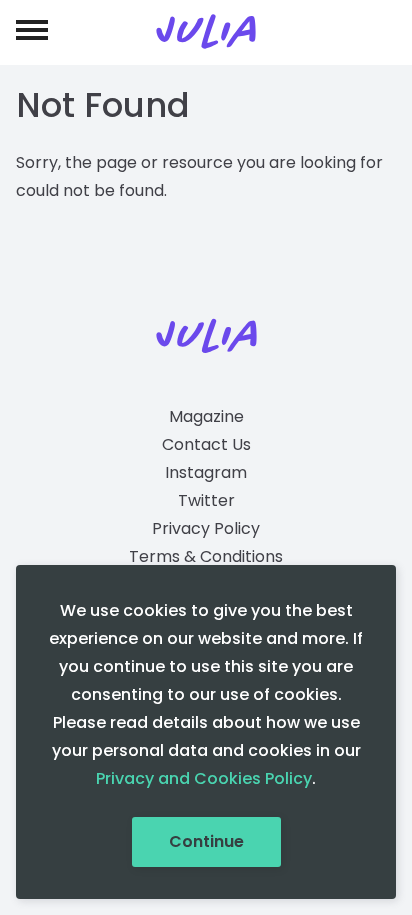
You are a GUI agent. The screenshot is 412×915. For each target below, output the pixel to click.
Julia (206, 31)
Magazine (206, 416)
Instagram (206, 472)
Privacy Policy (206, 528)
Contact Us (206, 444)
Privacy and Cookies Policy (204, 778)
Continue (206, 841)
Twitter (206, 500)
